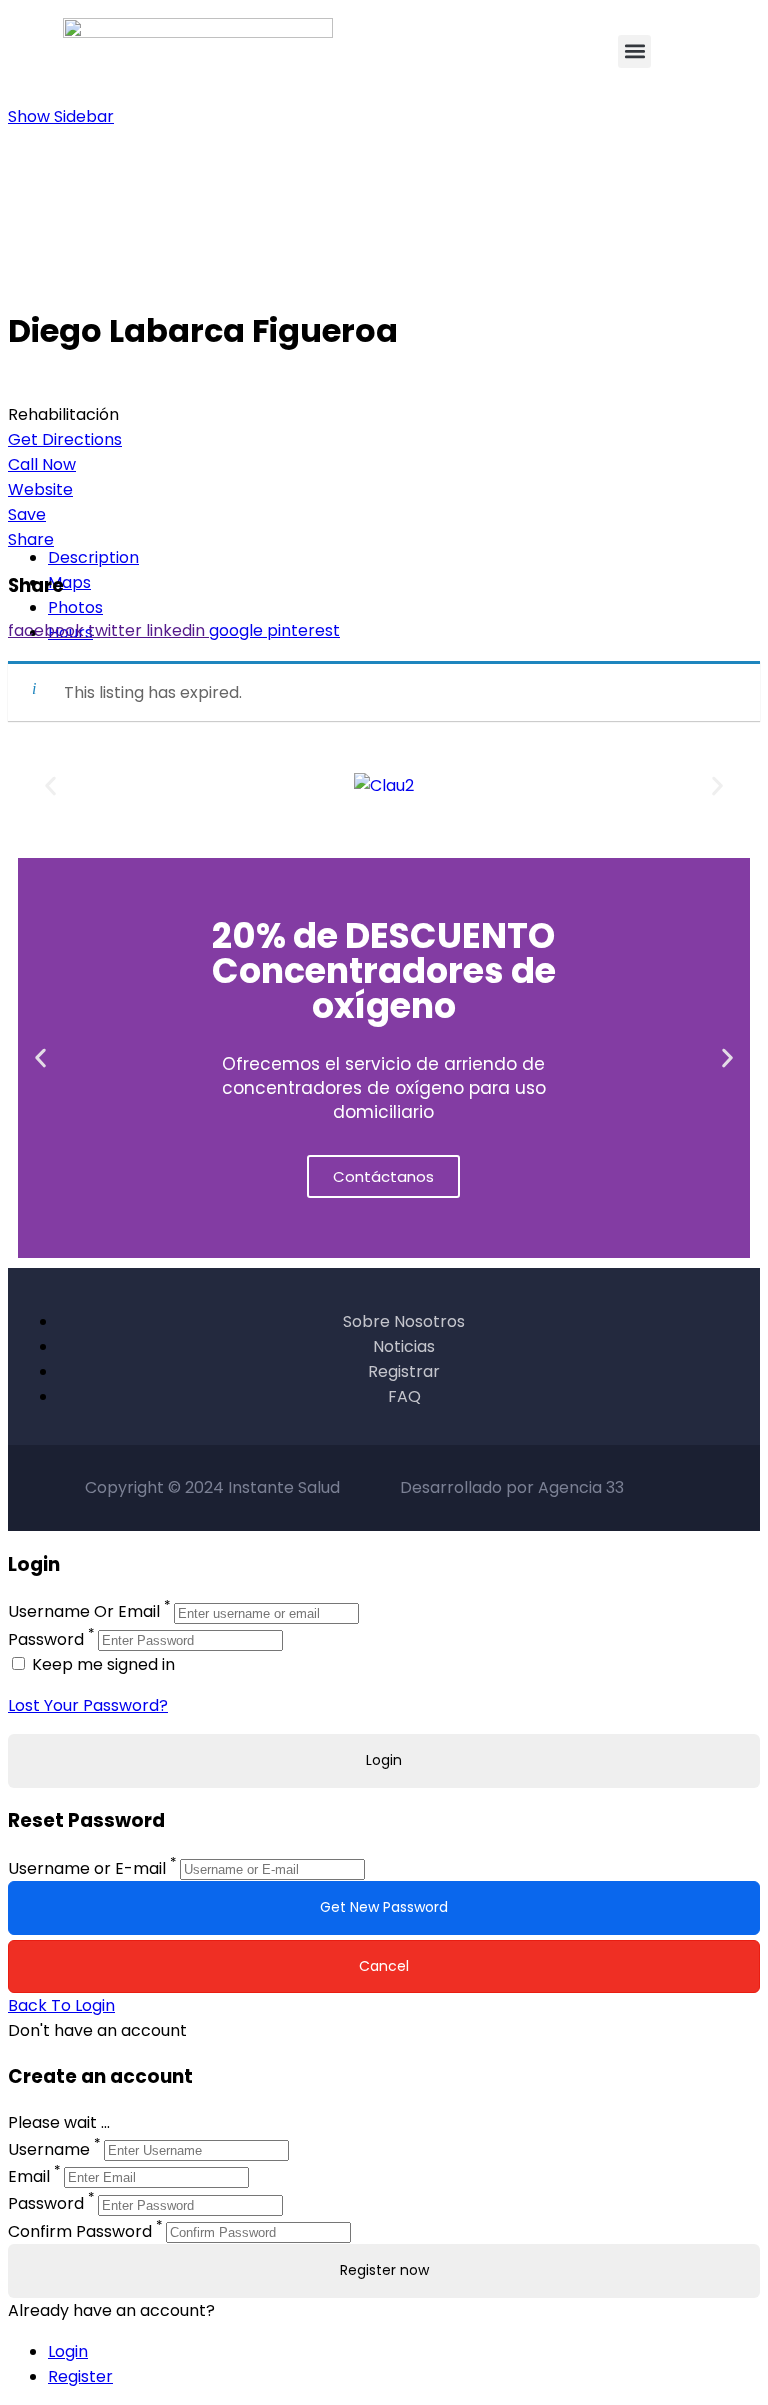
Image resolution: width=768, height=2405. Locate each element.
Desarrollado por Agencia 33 (512, 1487)
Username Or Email (84, 1612)
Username (49, 2149)
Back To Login (61, 2005)
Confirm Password (80, 2231)
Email (29, 2176)
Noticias (404, 1346)
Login (68, 2351)
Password (46, 1639)
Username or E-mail (87, 1868)
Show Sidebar (61, 116)
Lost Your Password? (88, 1705)
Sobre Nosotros (404, 1321)
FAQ (404, 1396)
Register (80, 2376)
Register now (384, 2270)
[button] (634, 51)
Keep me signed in (101, 1664)
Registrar (404, 1371)
